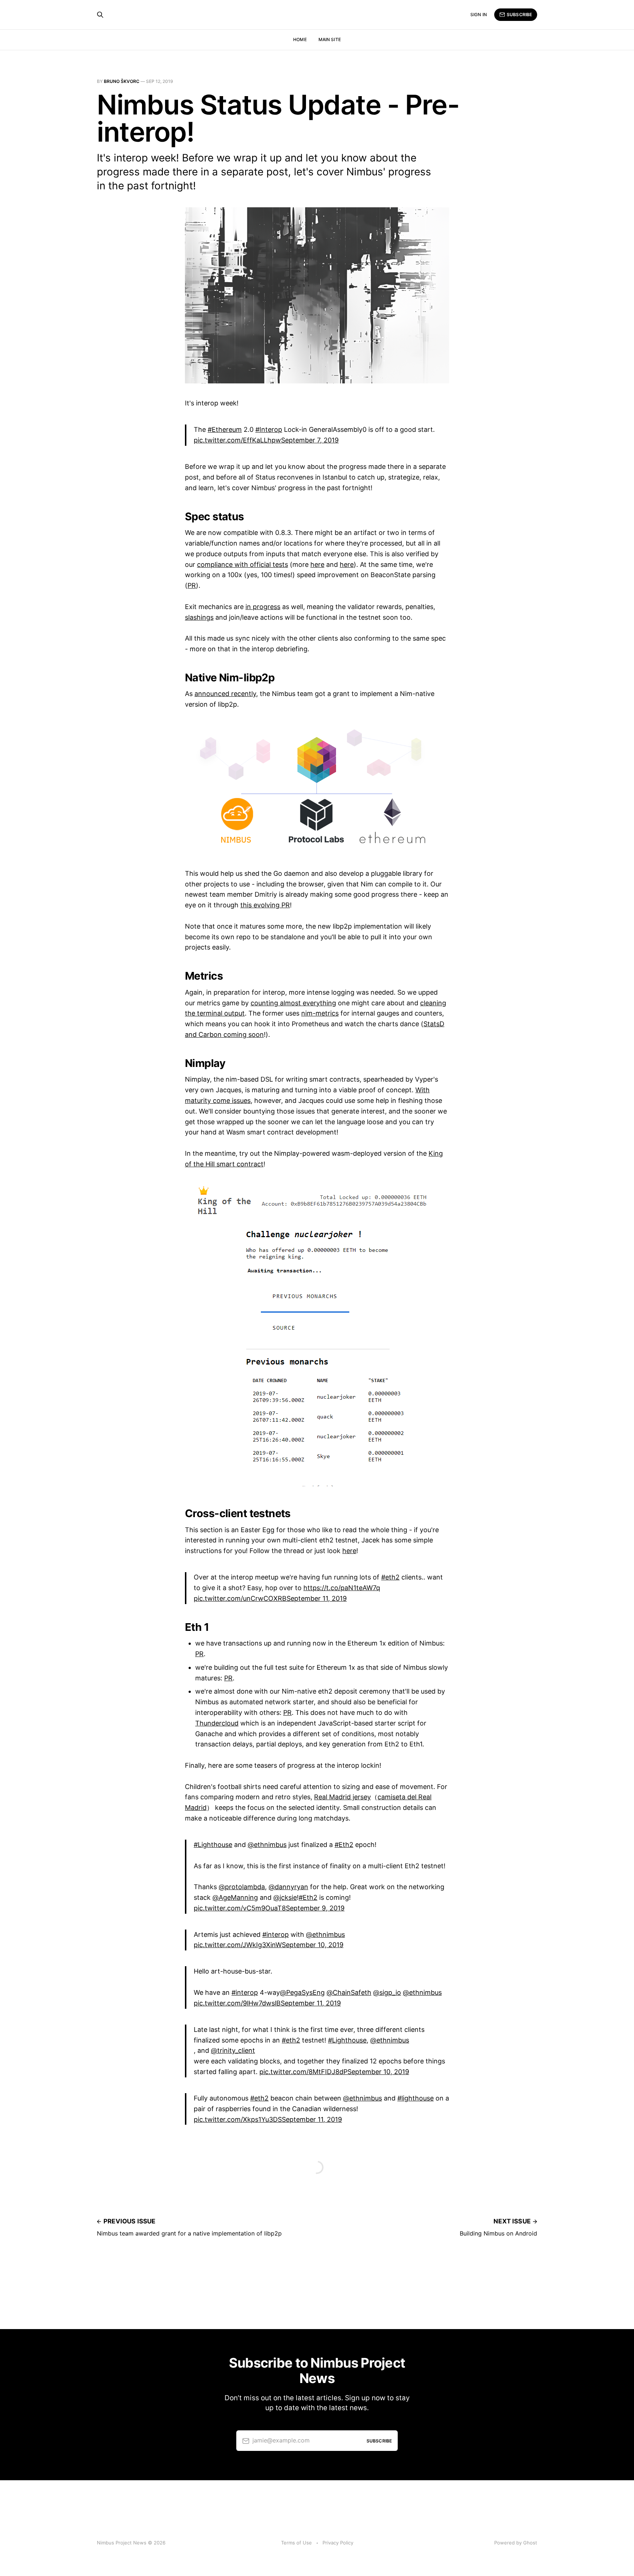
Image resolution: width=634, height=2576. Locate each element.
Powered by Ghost (516, 2543)
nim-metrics (320, 1013)
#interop (276, 1934)
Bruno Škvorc (122, 81)
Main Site (330, 39)
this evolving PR (265, 905)
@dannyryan (288, 1887)
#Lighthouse (213, 1845)
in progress (263, 607)
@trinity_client (233, 2050)
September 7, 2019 (310, 440)
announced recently (225, 694)
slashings (199, 617)
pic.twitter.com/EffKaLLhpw (237, 440)
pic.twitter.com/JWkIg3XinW (238, 1945)
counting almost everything (293, 1003)
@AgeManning (235, 1897)
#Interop (269, 429)
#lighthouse (416, 2098)
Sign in (479, 14)
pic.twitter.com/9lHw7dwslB (237, 2003)
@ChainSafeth (349, 1992)
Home (300, 39)
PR (192, 585)
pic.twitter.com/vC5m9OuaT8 (240, 1908)
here (317, 564)
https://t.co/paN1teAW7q (342, 1588)
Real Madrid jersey (342, 1797)
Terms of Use (296, 2543)
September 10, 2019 (313, 1945)
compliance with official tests (243, 564)
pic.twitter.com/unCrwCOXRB (240, 1598)
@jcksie (285, 1897)
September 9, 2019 (315, 1908)
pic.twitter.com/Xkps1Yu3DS (238, 2119)
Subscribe (519, 14)
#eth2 (390, 1577)
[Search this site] (100, 15)
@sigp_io (387, 1992)
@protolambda (242, 1887)
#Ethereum (225, 429)
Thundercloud (217, 1723)
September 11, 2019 (317, 1598)
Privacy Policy (338, 2543)
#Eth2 (344, 1845)
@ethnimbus (267, 1845)
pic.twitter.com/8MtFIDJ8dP (303, 2072)
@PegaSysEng (302, 1992)
